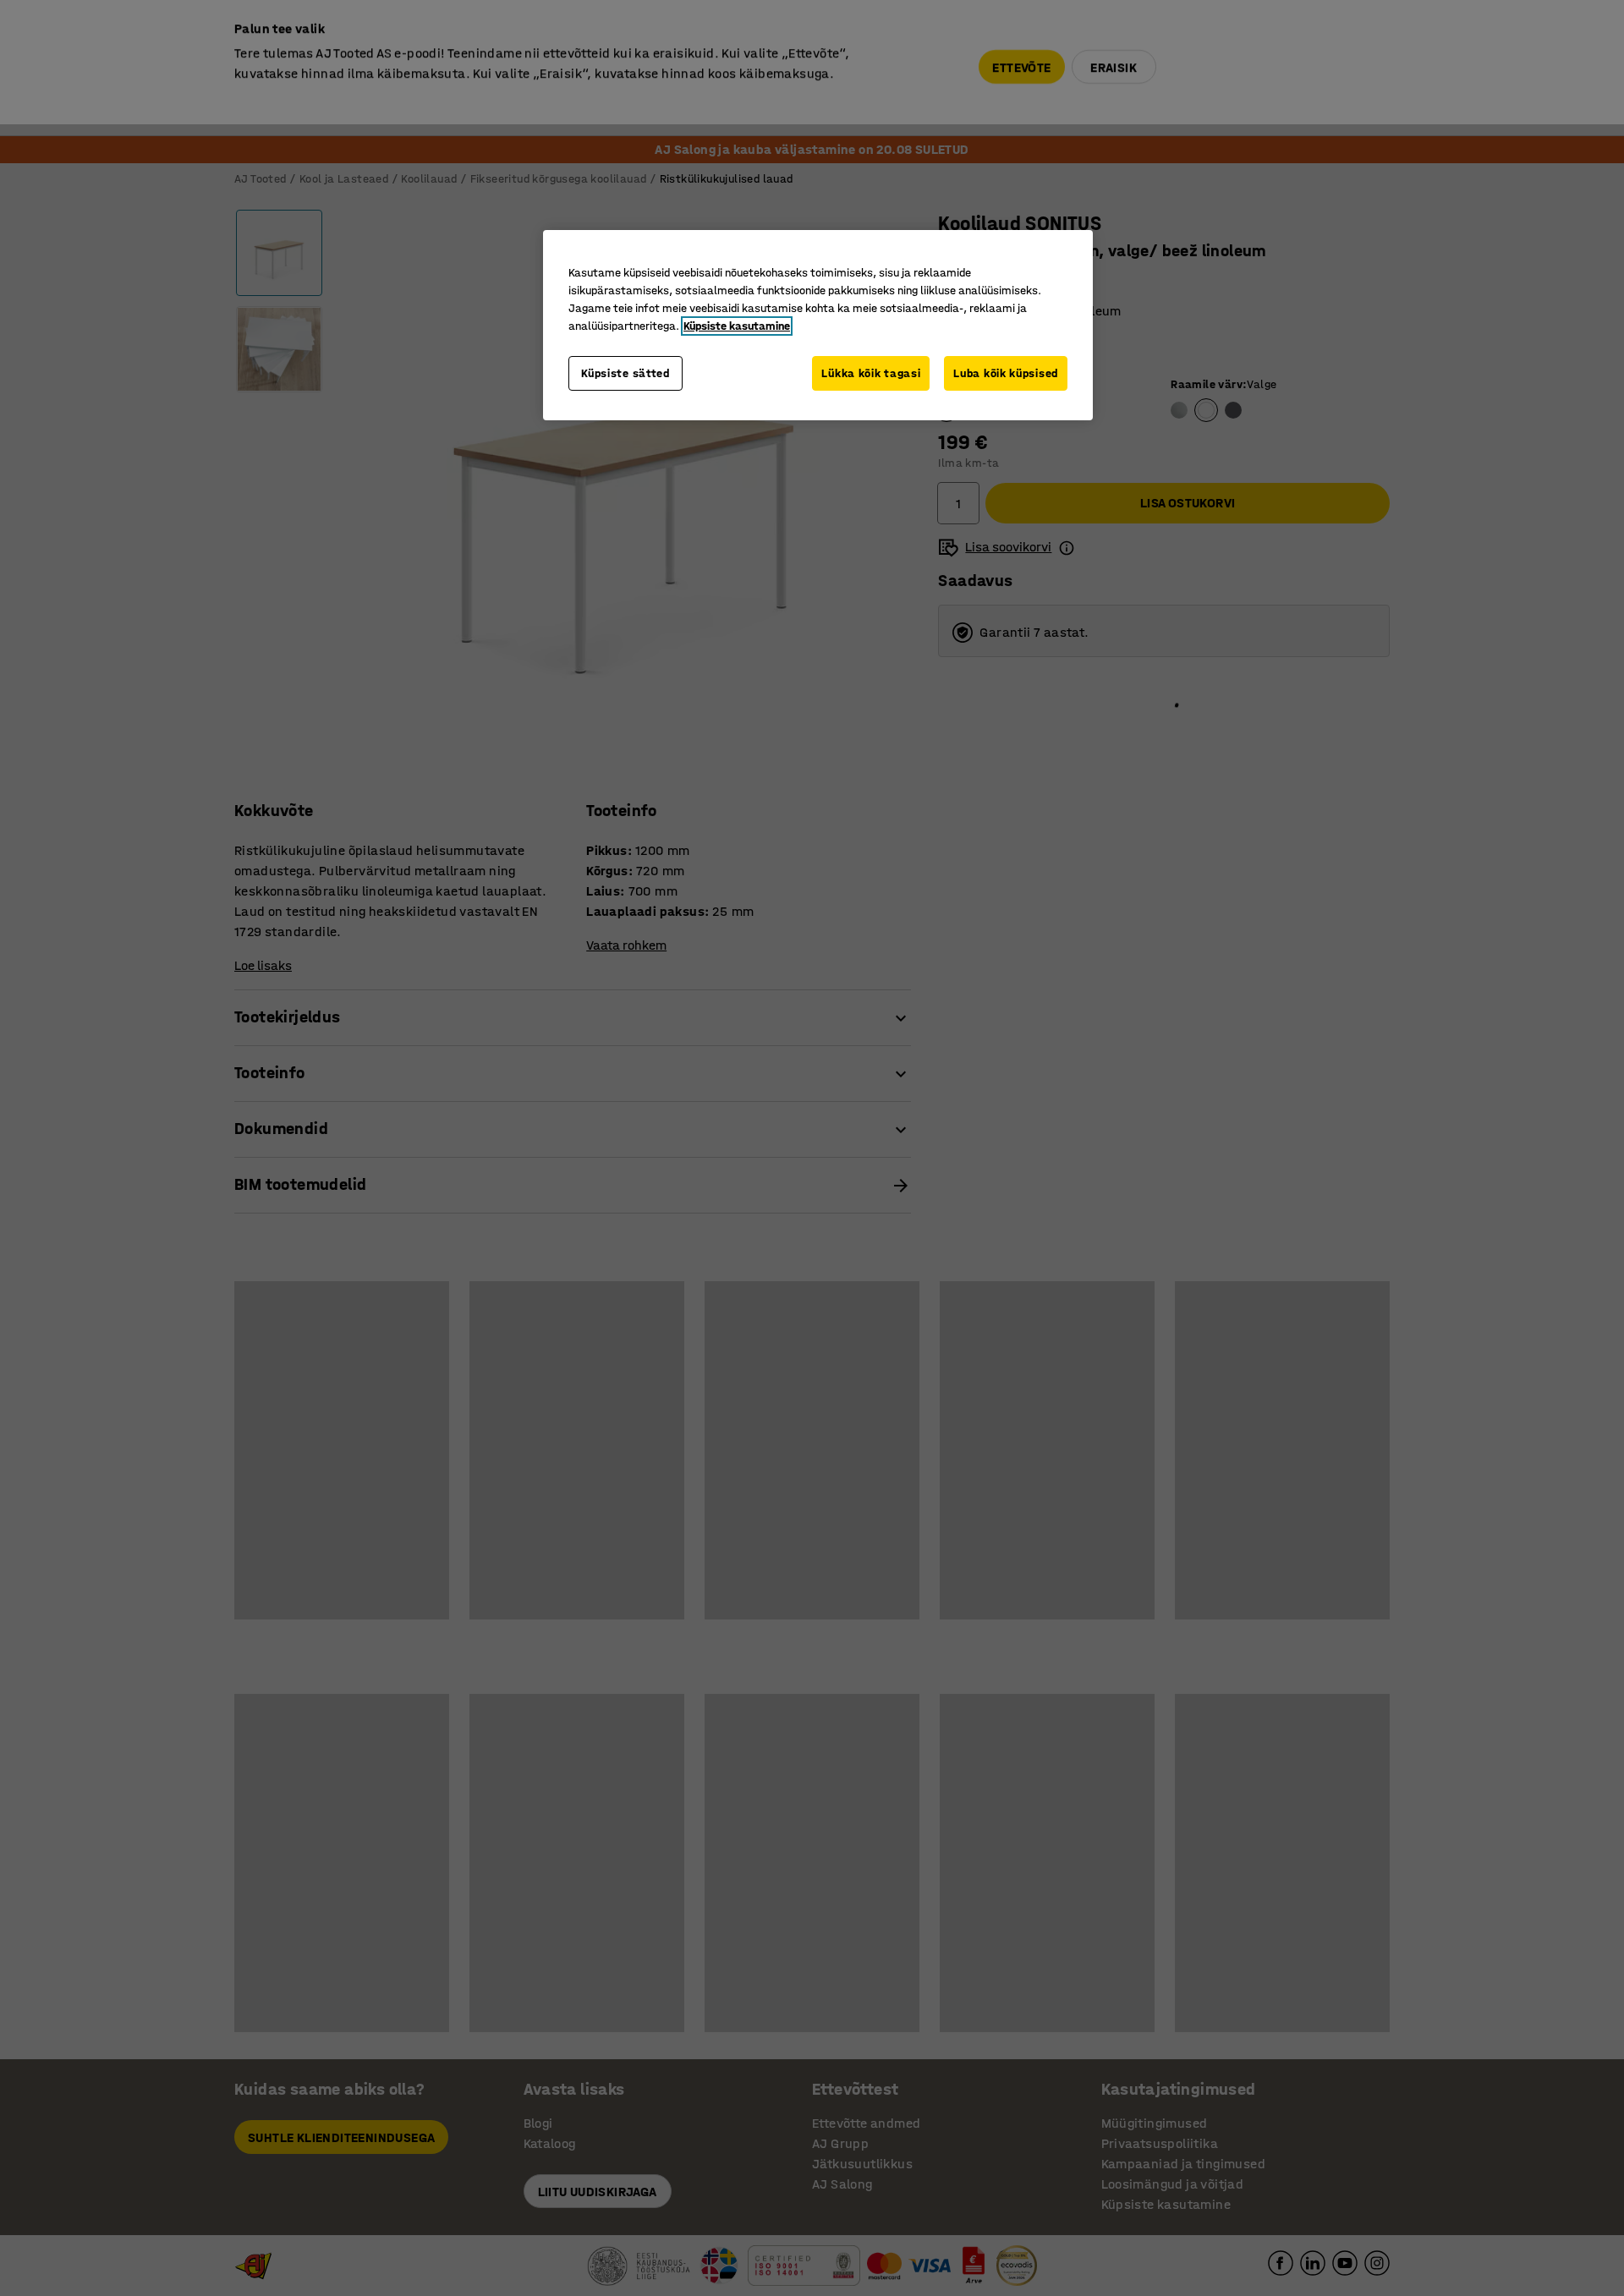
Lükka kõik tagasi (871, 373)
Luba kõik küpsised (1006, 373)
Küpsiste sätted (625, 373)
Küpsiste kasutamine (737, 326)
